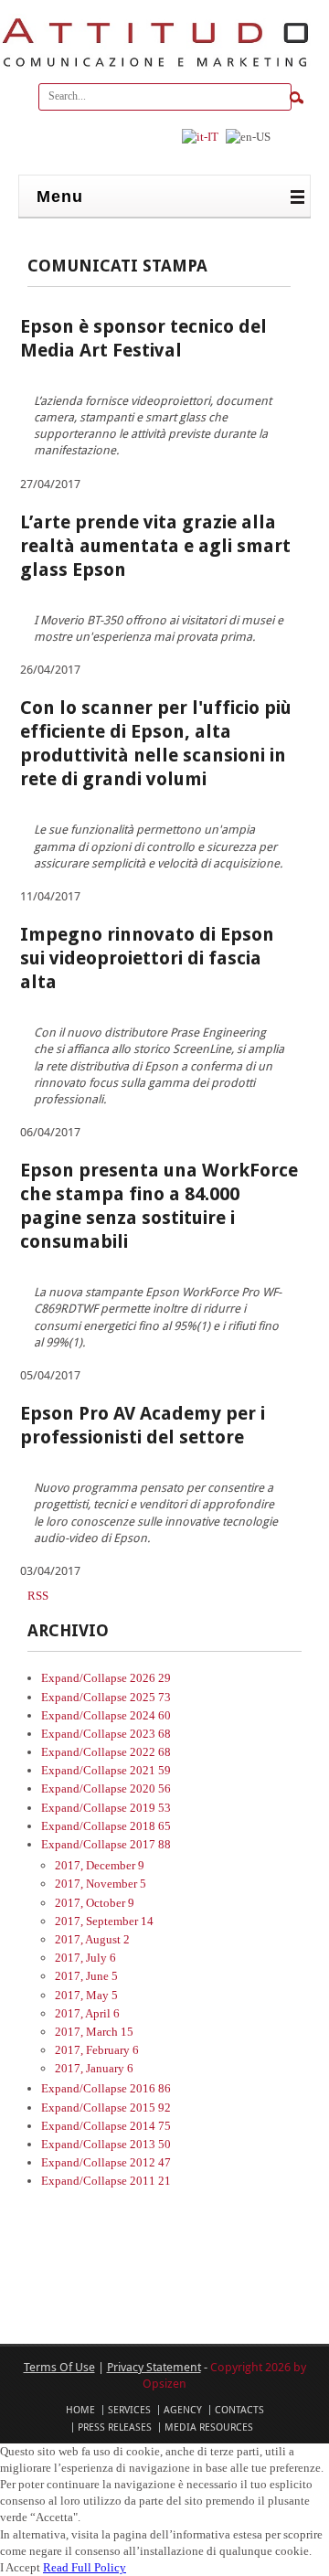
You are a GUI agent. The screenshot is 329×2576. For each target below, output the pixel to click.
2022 (150, 1752)
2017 (150, 1844)
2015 (150, 2108)
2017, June (86, 1976)
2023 (150, 1734)
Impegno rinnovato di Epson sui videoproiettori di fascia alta (147, 958)
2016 (150, 2088)
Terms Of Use (59, 2367)
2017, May (86, 1995)
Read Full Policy (85, 2567)
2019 (150, 1808)
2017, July (85, 1958)
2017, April (87, 2013)
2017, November (101, 1884)
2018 (150, 1826)
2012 (150, 2162)
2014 (150, 2126)
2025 (150, 1697)
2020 (150, 1788)
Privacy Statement (154, 2367)
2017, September (104, 1921)
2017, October (95, 1903)
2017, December (100, 1865)
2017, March (94, 2032)
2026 (150, 1678)
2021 (150, 1770)
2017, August (92, 1939)
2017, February (97, 2050)
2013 (150, 2144)
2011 (150, 2181)
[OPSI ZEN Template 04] (155, 67)
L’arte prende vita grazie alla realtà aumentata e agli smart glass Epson (155, 546)
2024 (150, 1715)
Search (297, 98)
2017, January (94, 2068)
